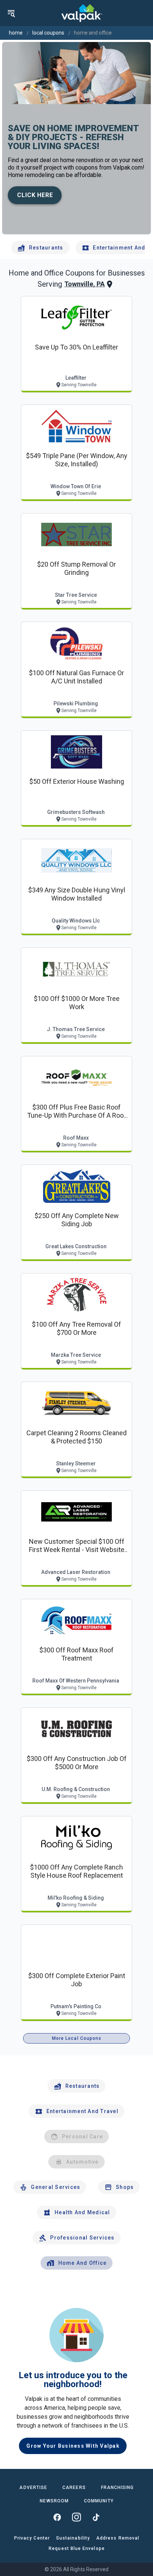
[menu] (11, 13)
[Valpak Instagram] (76, 2517)
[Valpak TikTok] (96, 2517)
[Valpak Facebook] (57, 2517)
